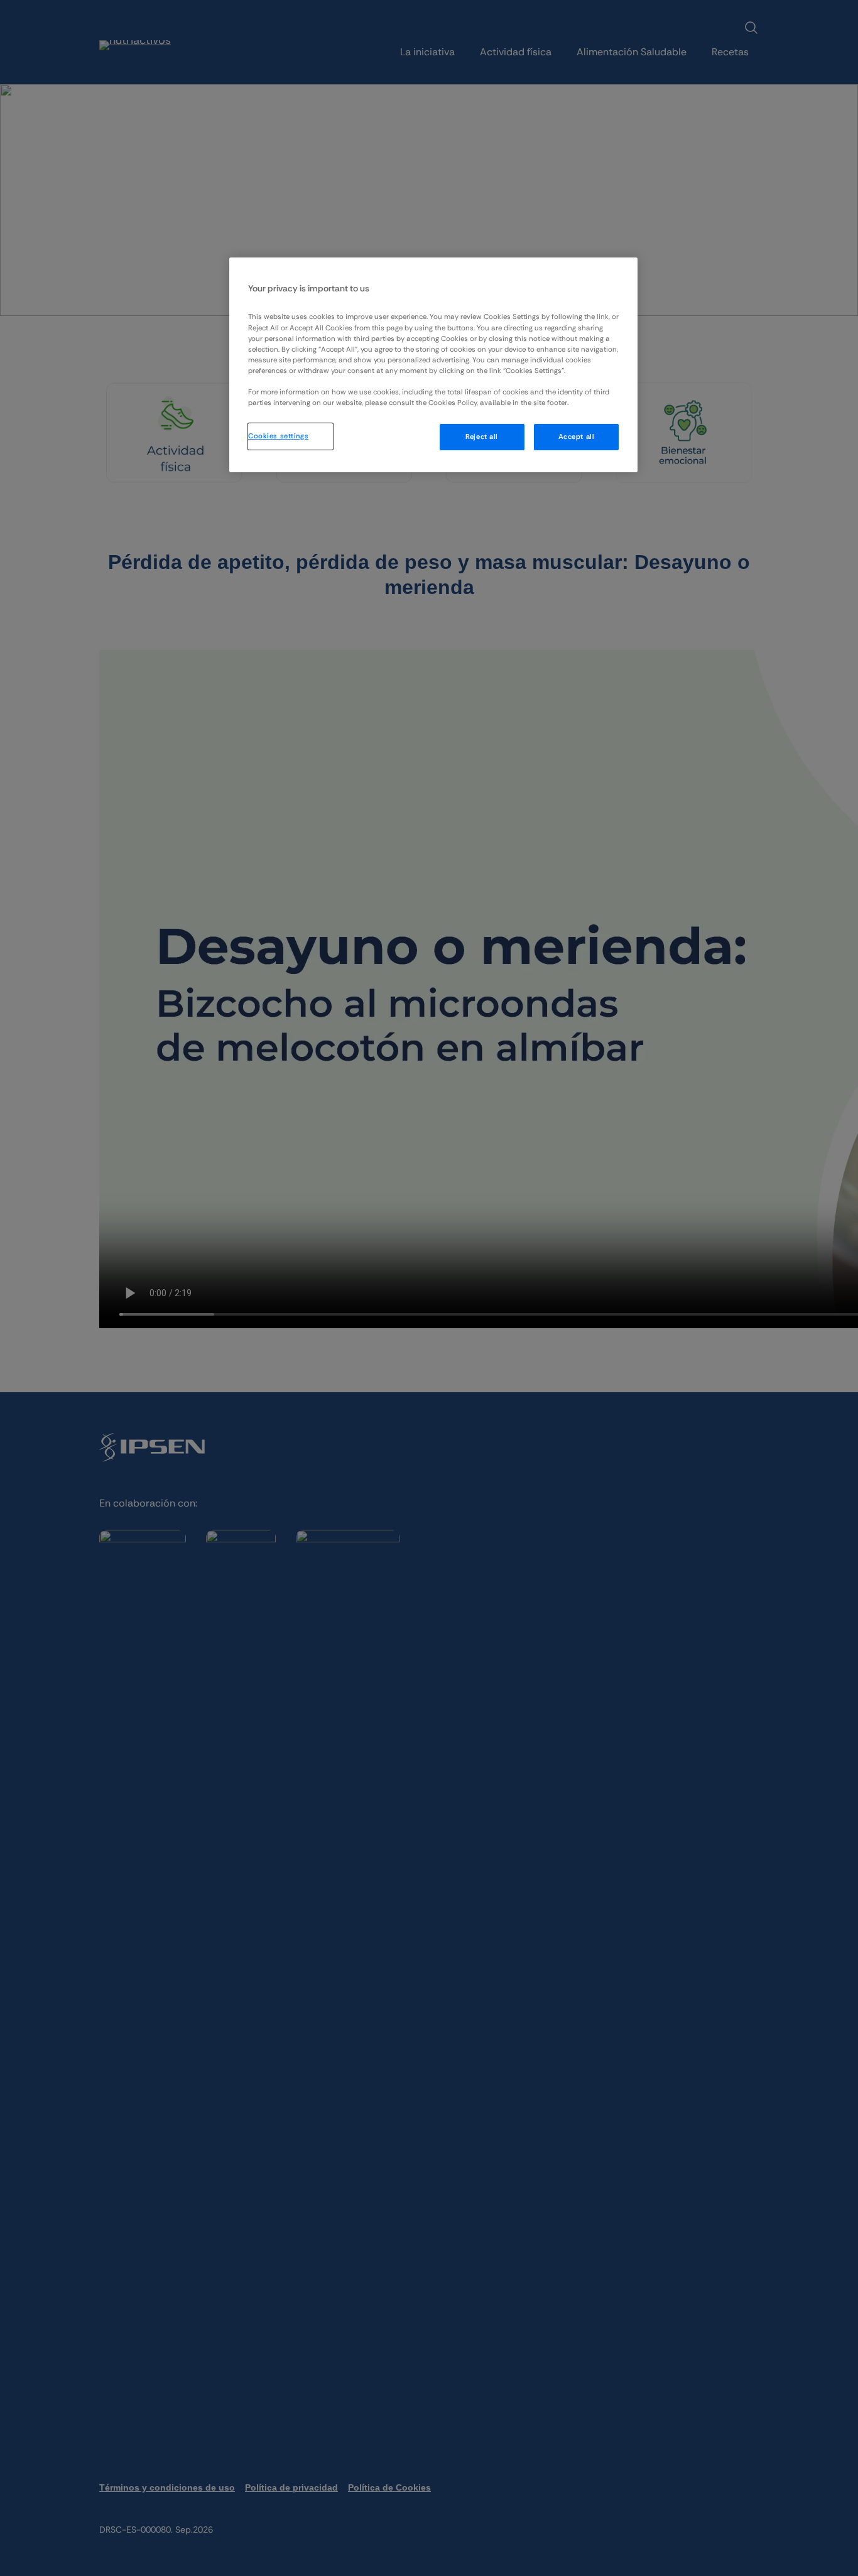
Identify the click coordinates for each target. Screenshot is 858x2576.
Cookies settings (278, 436)
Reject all (482, 437)
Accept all (577, 437)
